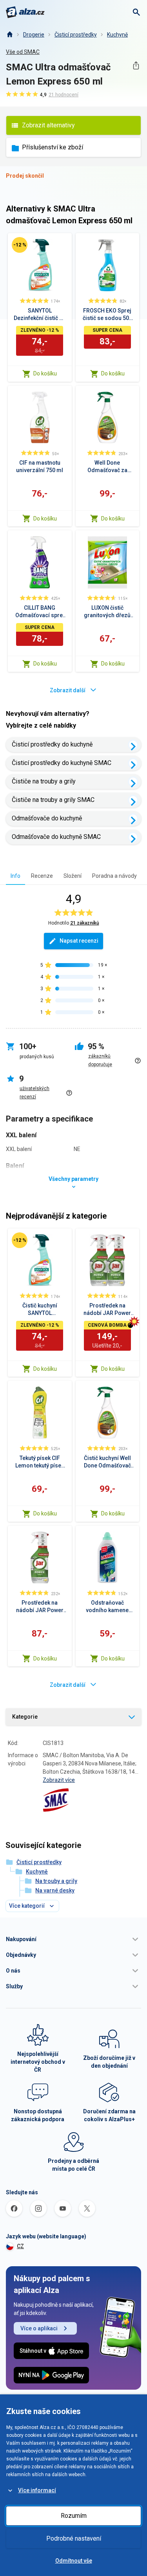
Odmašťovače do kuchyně (47, 818)
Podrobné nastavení (74, 2538)
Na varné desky (55, 1890)
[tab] (15, 876)
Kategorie (25, 1717)
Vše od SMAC (23, 52)
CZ (20, 2246)
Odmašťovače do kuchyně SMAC (56, 837)
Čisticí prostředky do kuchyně (52, 744)
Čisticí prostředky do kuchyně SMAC (62, 763)
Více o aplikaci (39, 2328)
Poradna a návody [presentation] (114, 876)
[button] (73, 1939)
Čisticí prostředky (76, 35)
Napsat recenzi (79, 941)
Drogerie (34, 35)
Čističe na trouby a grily (44, 781)
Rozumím (74, 2516)
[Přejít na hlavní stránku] (25, 12)
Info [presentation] (15, 876)
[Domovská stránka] (9, 35)
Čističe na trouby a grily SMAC (53, 800)
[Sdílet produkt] (136, 65)
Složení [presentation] (73, 876)
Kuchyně (117, 35)
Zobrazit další (68, 690)
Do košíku (45, 373)
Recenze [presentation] (42, 876)
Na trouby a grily (56, 1881)
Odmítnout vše (74, 2561)
